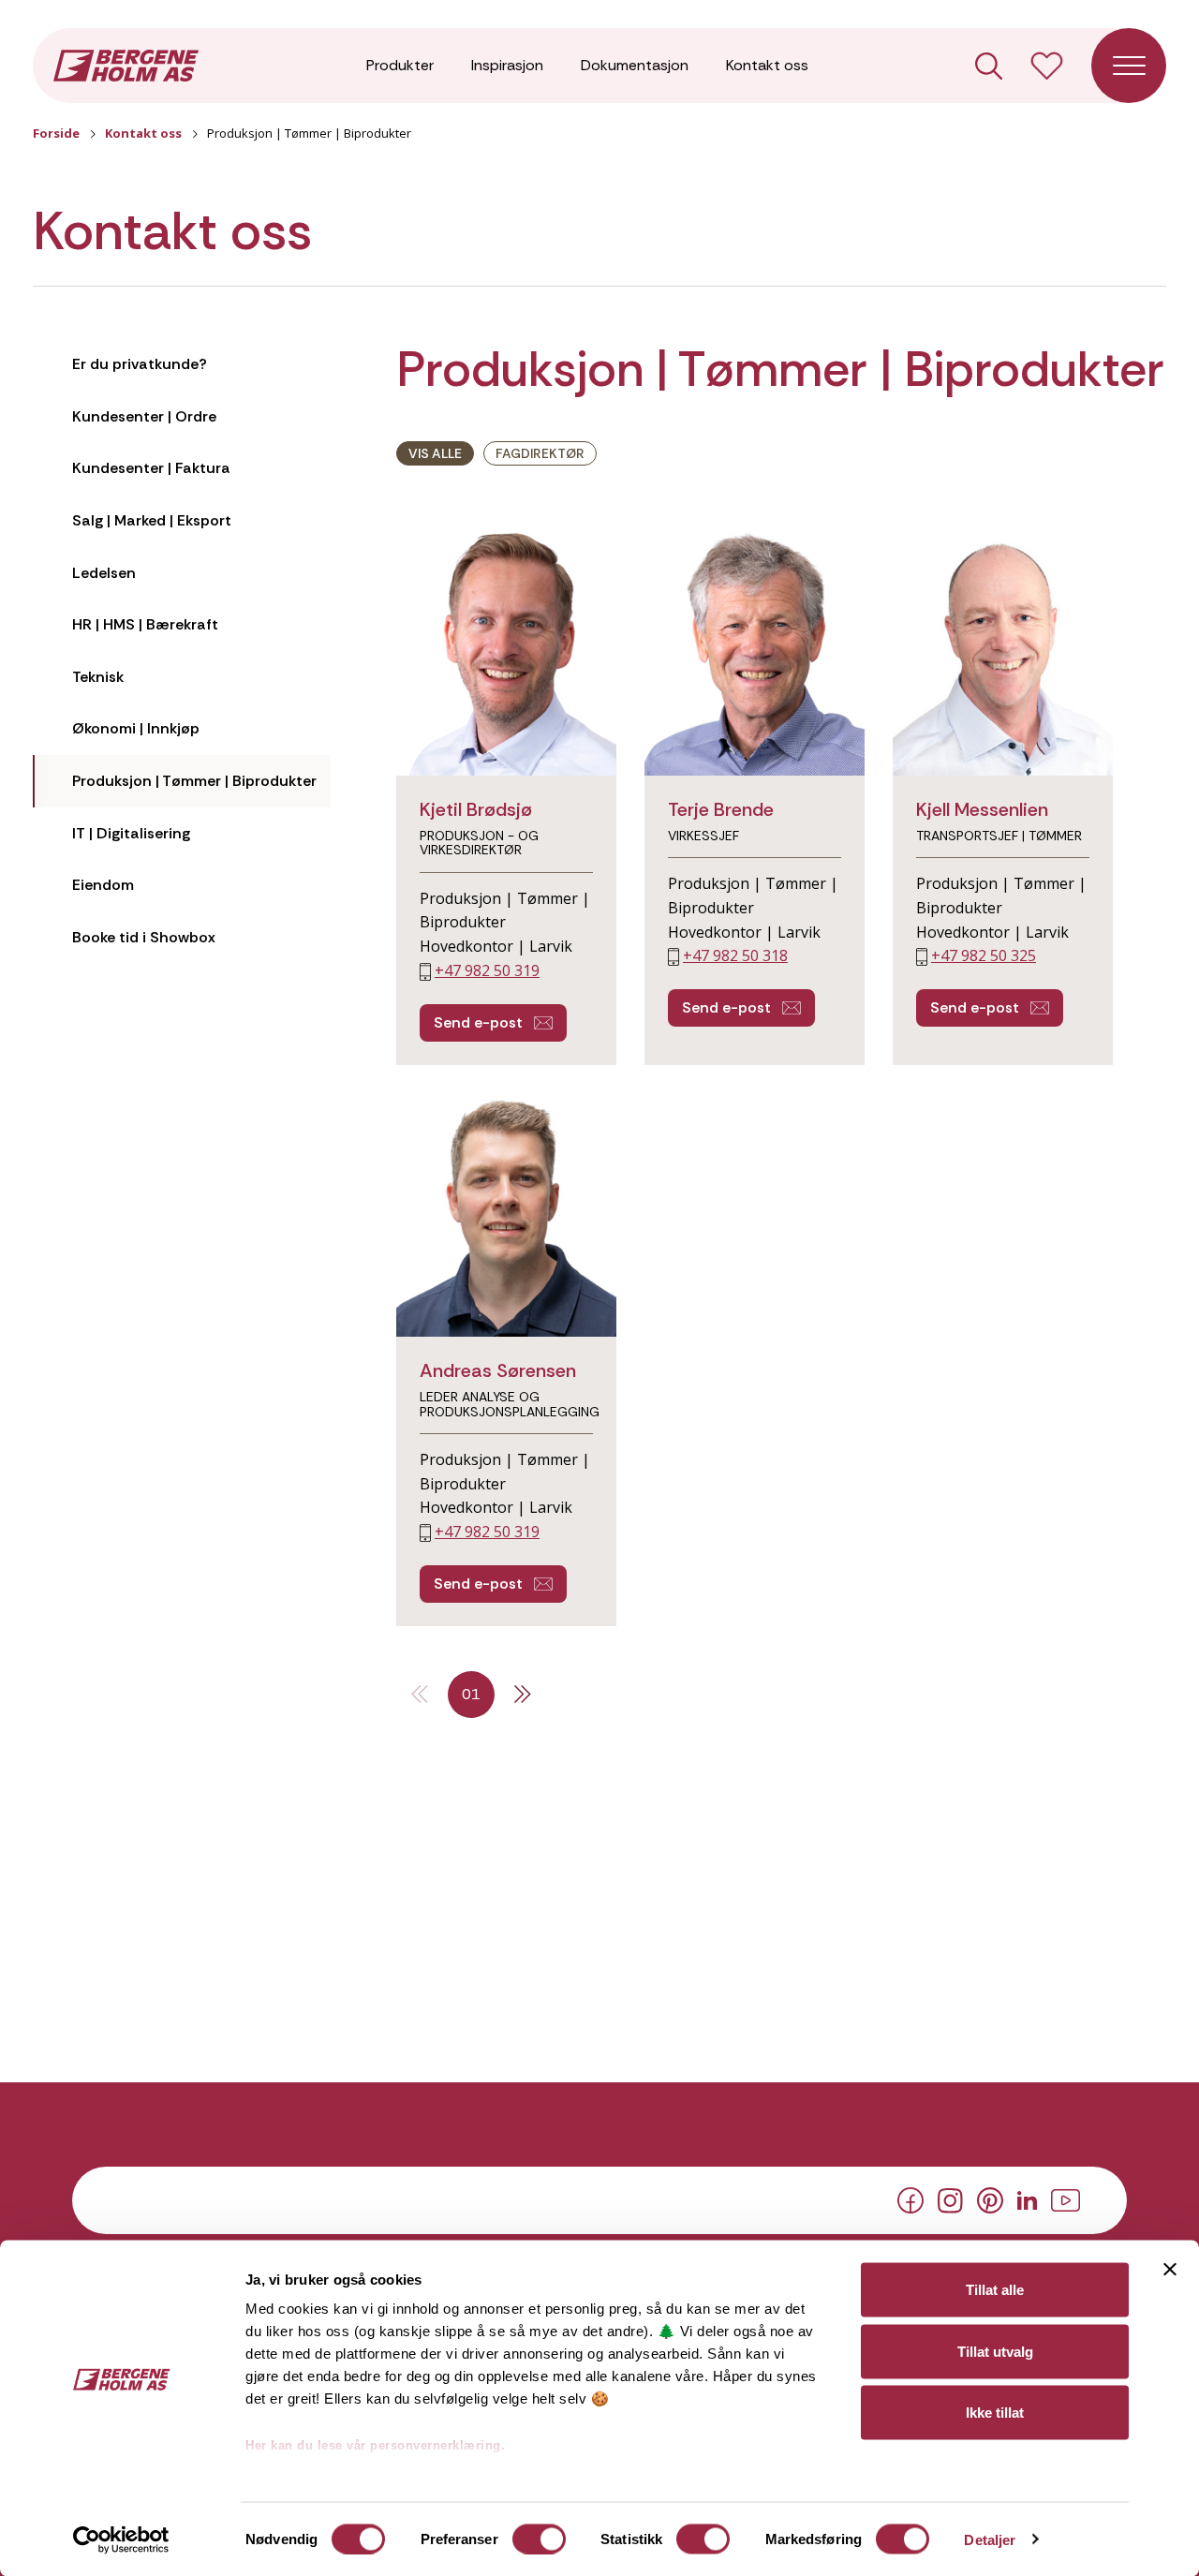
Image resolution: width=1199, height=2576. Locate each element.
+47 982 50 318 (735, 955)
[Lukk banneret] (1170, 2270)
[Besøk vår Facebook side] (910, 2199)
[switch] (539, 2539)
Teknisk (98, 677)
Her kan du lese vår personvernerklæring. (375, 2445)
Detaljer (990, 2539)
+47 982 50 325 (984, 955)
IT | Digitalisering (131, 833)
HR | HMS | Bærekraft (145, 624)
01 (471, 1694)
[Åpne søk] (989, 66)
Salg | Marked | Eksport (152, 520)
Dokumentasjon (635, 65)
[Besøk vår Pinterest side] (990, 2199)
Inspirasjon (507, 65)
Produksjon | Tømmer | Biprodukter (194, 781)
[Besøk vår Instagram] (950, 2198)
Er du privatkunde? (140, 364)
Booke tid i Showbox (144, 937)
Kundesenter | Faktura (151, 468)
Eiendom (103, 885)
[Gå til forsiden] (126, 64)
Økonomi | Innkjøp (136, 728)
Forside (56, 133)
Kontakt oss (767, 65)
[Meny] (1129, 66)
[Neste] (523, 1695)
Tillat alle (995, 2290)
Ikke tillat (995, 2413)
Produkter (400, 65)
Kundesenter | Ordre (144, 416)
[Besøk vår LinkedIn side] (1027, 2198)
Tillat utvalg (995, 2351)
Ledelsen (104, 573)
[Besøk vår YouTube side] (1066, 2198)
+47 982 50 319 (487, 970)
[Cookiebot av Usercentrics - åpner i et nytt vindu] (121, 2539)
